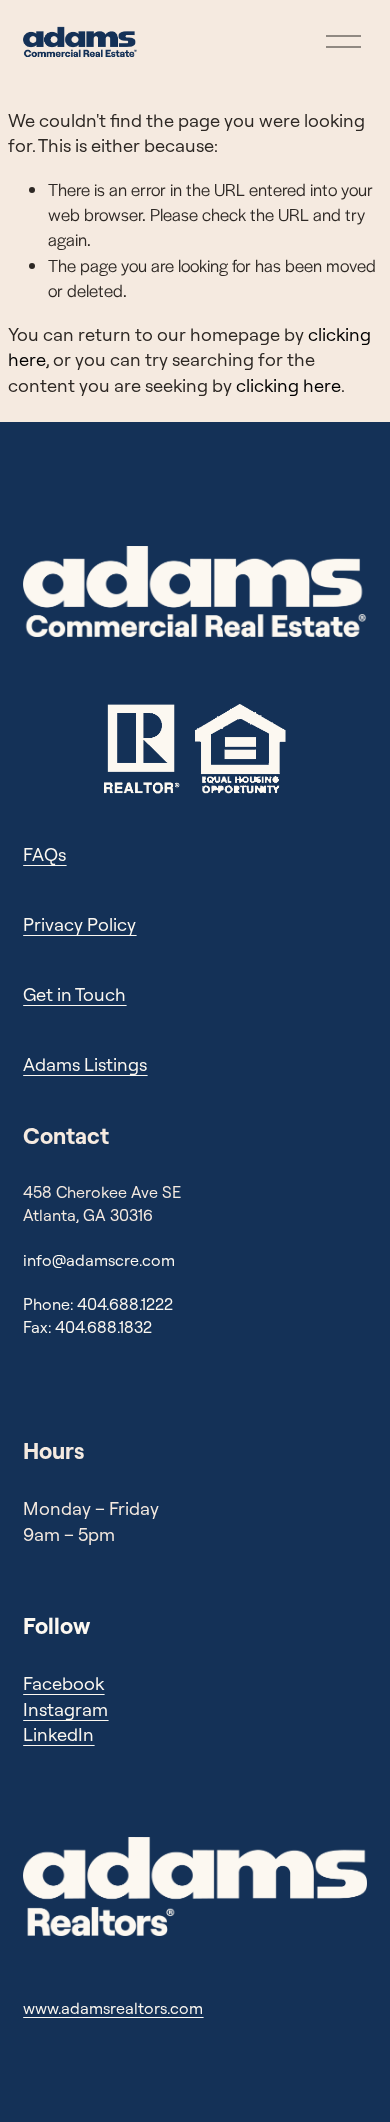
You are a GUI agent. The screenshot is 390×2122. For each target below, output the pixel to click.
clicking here (288, 385)
